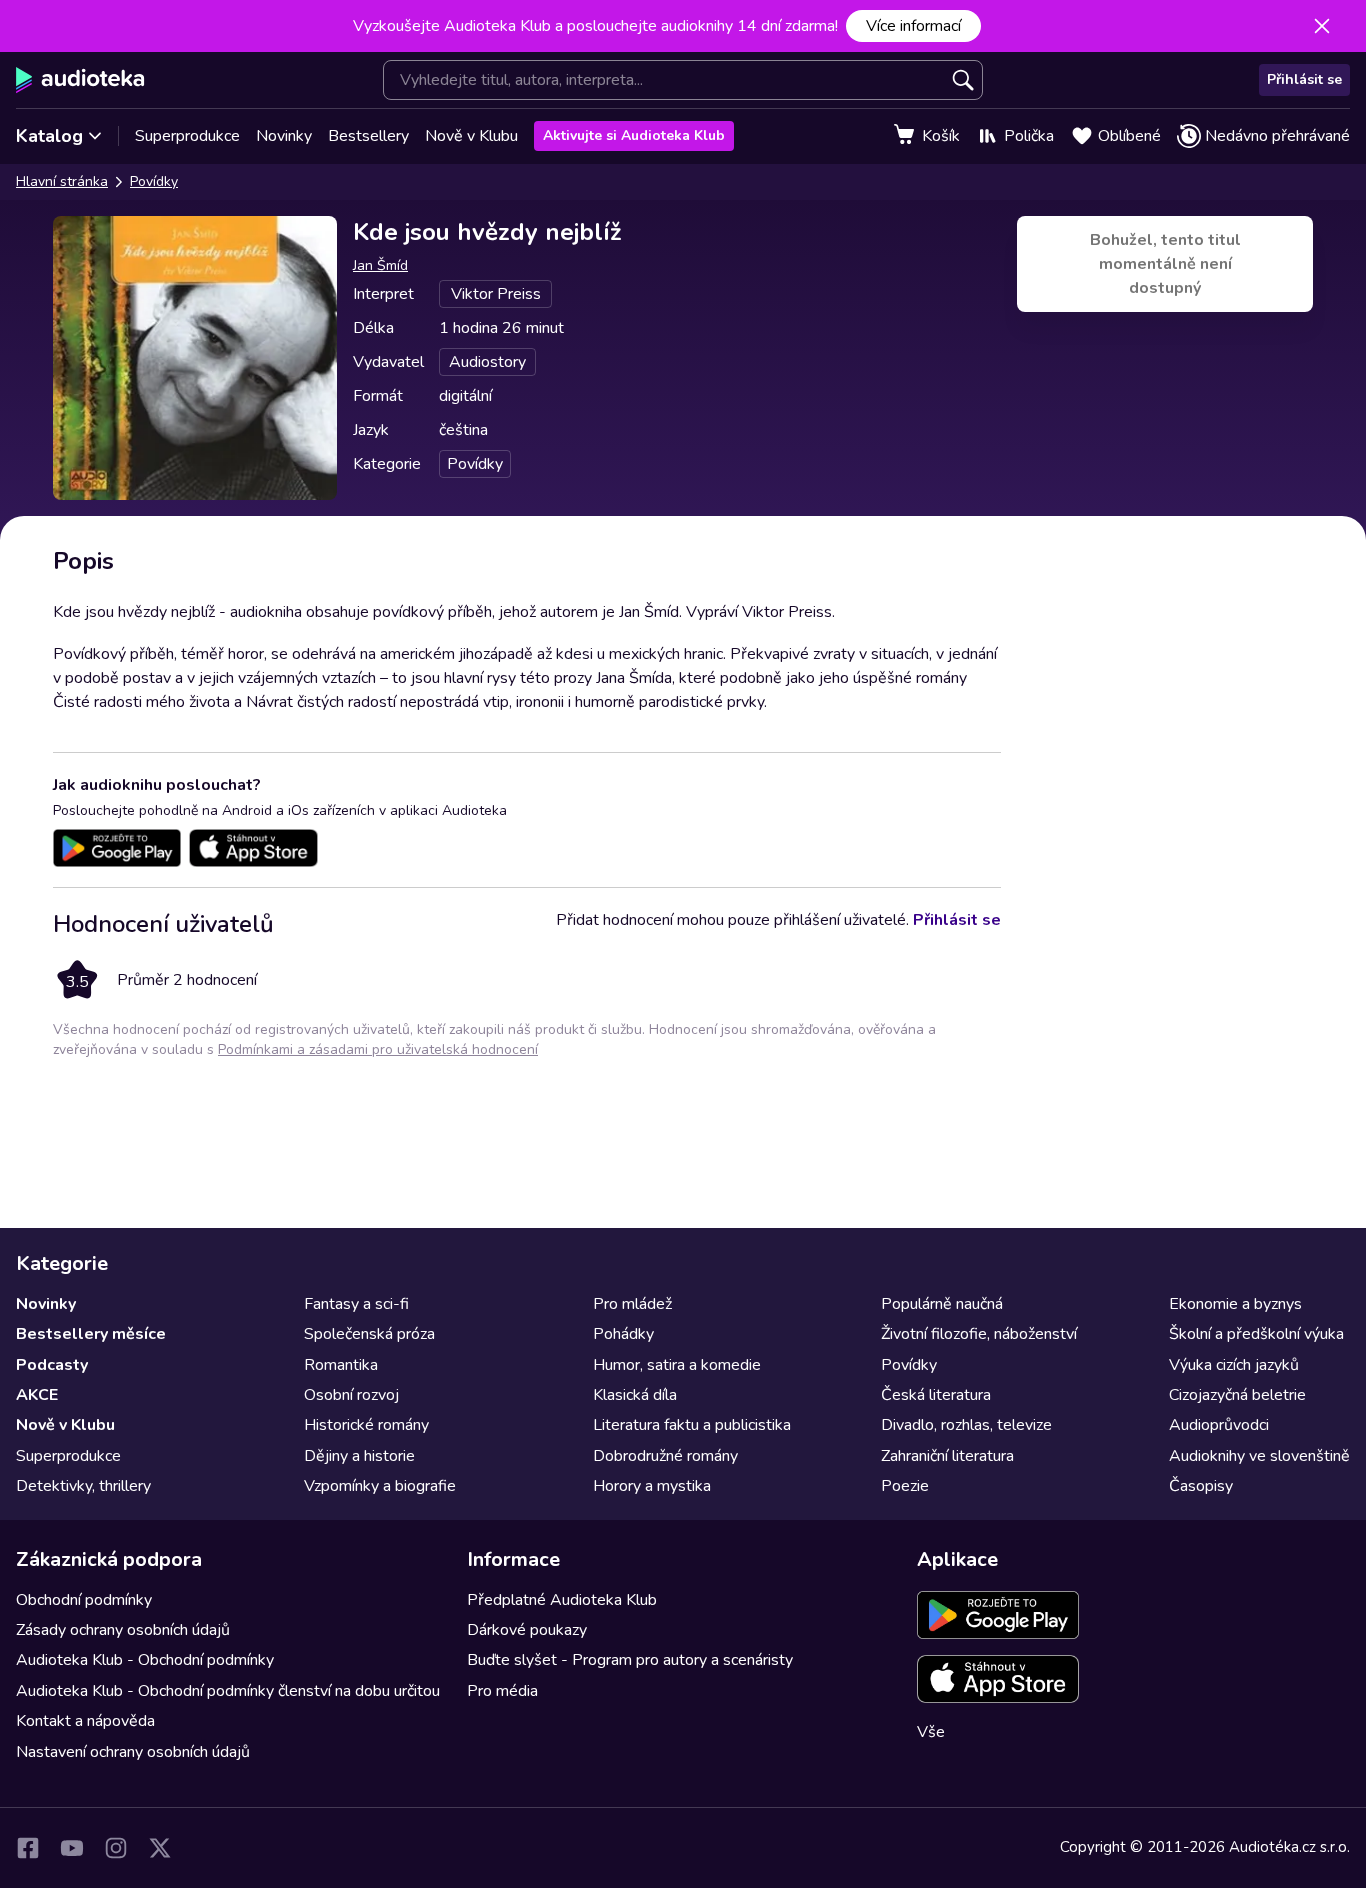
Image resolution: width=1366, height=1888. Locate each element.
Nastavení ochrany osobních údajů (133, 1752)
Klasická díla (635, 1395)
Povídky (154, 181)
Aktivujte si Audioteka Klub (634, 135)
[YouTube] (72, 1848)
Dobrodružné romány (665, 1456)
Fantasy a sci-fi (356, 1304)
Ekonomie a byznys (1235, 1304)
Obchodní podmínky (84, 1600)
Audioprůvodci (1219, 1425)
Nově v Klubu (471, 136)
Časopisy (1201, 1486)
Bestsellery (368, 136)
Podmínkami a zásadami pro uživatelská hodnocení (378, 1049)
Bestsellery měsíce (91, 1334)
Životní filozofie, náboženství (979, 1334)
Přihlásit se (1304, 79)
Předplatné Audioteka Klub (562, 1600)
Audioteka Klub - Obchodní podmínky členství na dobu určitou (228, 1691)
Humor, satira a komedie (677, 1365)
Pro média (502, 1691)
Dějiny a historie (359, 1456)
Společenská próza (369, 1334)
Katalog (49, 136)
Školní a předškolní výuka (1256, 1334)
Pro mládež (632, 1304)
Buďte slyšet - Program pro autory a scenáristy (630, 1660)
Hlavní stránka (62, 181)
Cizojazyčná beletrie (1237, 1395)
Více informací (913, 26)
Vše (931, 1732)
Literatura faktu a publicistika (692, 1425)
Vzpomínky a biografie (380, 1486)
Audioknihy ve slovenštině (1259, 1456)
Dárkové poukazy (527, 1630)
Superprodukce (187, 136)
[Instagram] (116, 1848)
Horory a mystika (652, 1486)
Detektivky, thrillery (83, 1486)
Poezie (905, 1486)
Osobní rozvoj (351, 1395)
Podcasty (52, 1365)
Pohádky (623, 1334)
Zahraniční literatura (947, 1456)
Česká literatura (936, 1395)
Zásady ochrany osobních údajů (123, 1630)
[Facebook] (28, 1848)
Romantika (341, 1365)
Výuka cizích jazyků (1234, 1365)
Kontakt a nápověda (85, 1721)
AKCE (37, 1395)
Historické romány (366, 1425)
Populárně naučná (942, 1304)
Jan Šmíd (380, 265)
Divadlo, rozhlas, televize (966, 1425)
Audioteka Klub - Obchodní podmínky (145, 1660)
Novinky (284, 136)
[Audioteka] (80, 80)
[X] (160, 1848)
